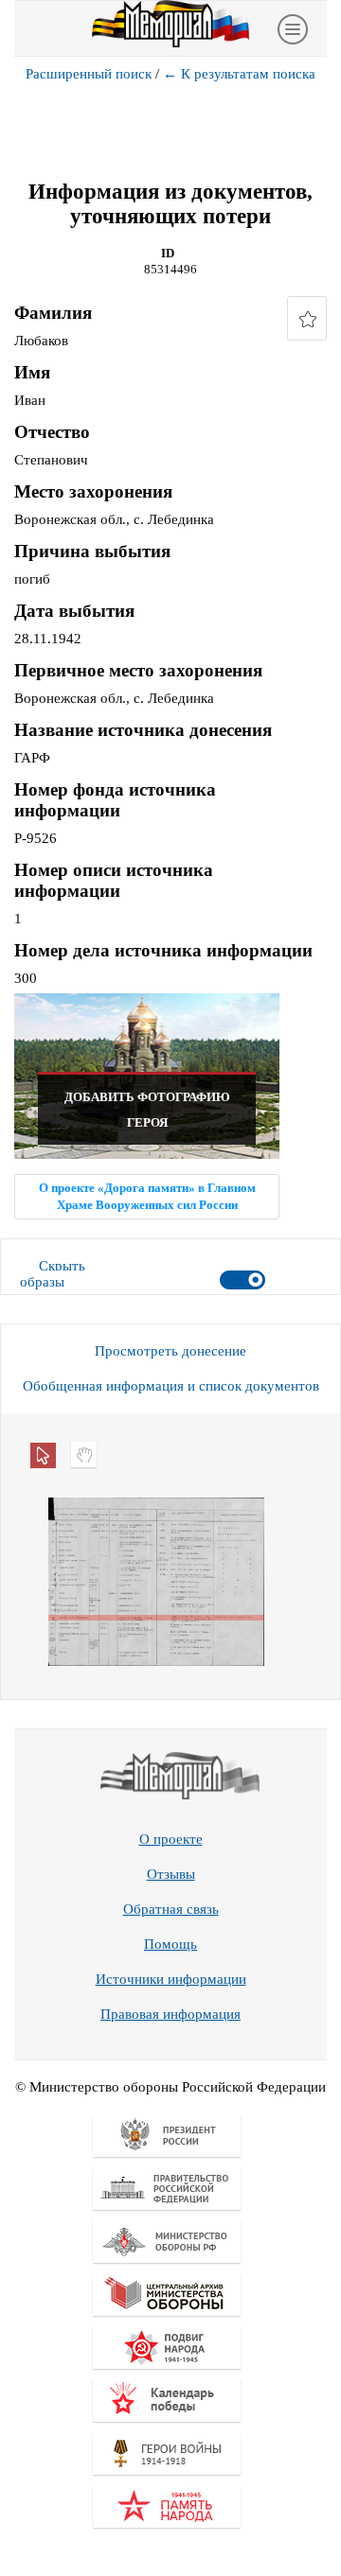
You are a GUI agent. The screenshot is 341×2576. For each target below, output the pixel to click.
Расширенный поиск (89, 74)
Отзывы (171, 1874)
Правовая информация (170, 2014)
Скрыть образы (53, 1274)
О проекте (171, 1839)
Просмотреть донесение (170, 1351)
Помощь (170, 1944)
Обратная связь (171, 1909)
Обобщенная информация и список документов (171, 1386)
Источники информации (171, 1979)
